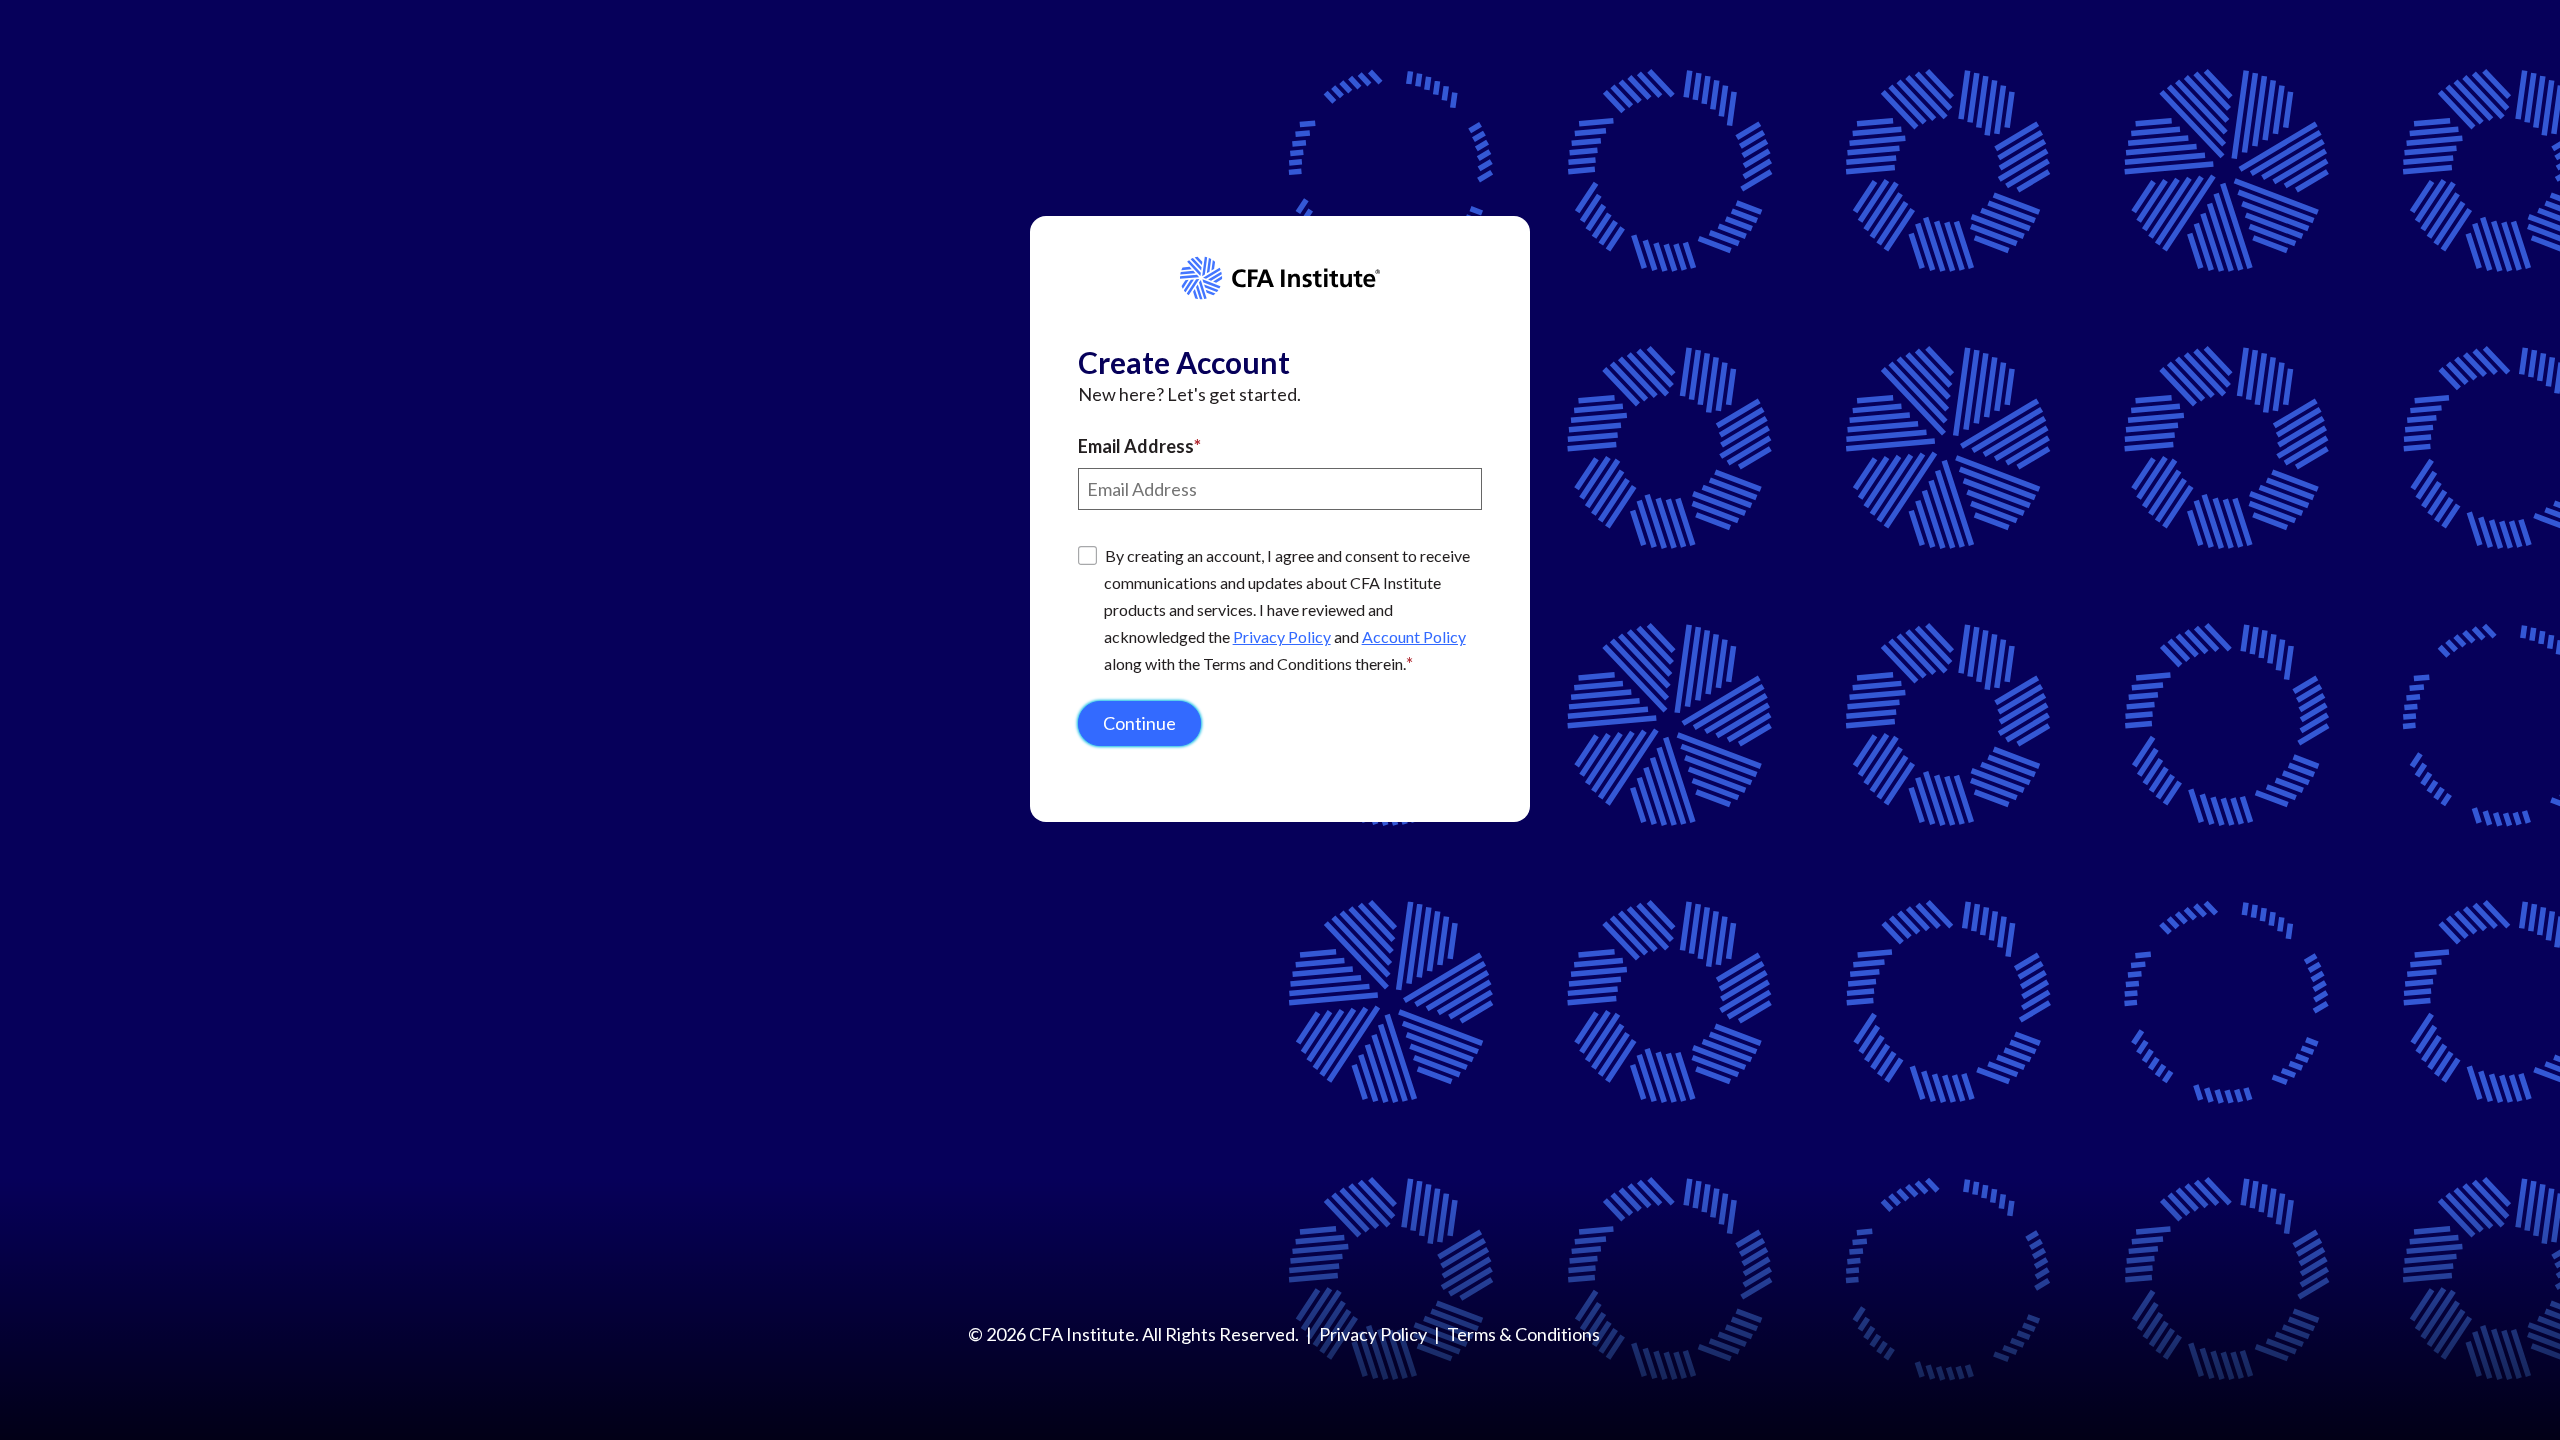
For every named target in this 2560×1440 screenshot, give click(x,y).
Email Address (1136, 446)
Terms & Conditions (1523, 1334)
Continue (1139, 723)
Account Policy (1414, 636)
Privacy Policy (1282, 636)
